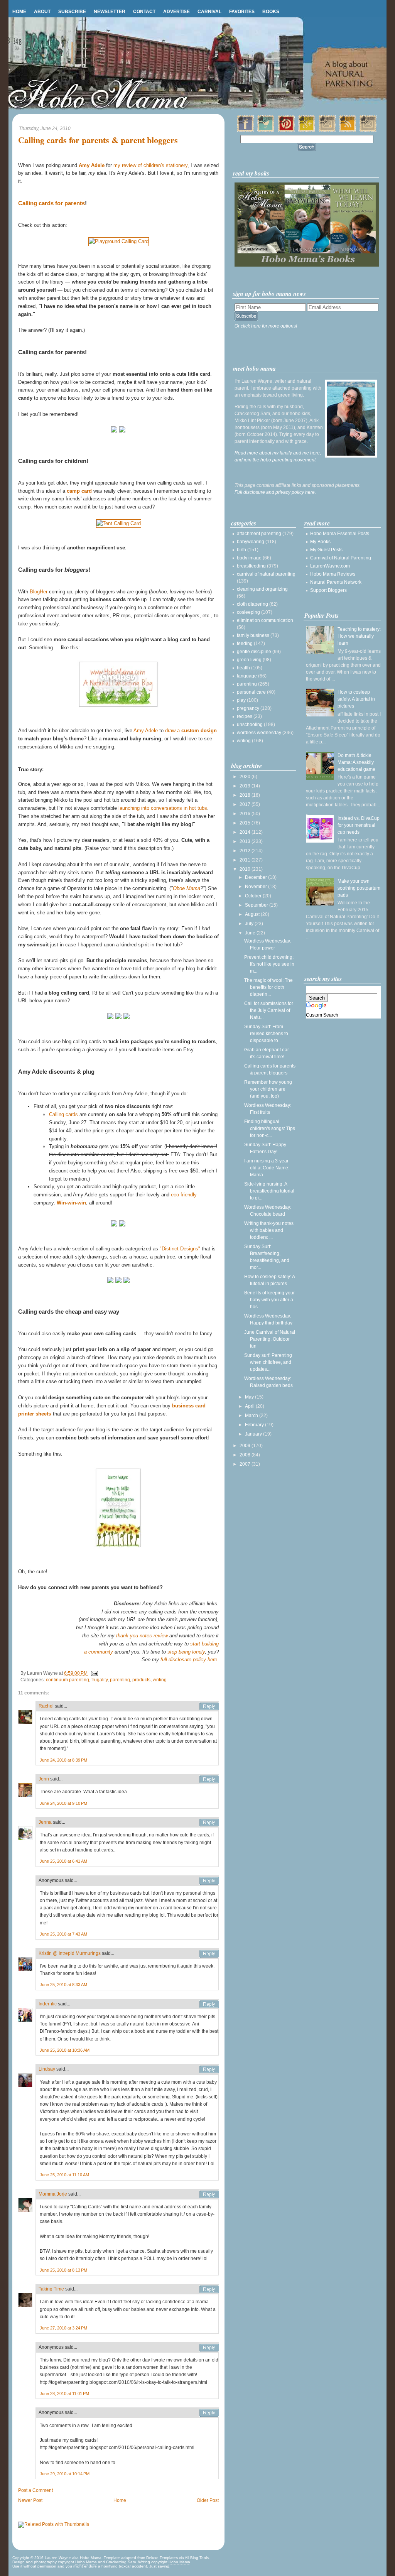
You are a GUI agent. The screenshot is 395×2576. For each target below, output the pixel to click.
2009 (246, 1446)
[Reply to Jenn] (209, 1779)
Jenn (44, 1779)
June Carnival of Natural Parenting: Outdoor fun (270, 1339)
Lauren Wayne (58, 2558)
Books (271, 12)
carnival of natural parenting (266, 574)
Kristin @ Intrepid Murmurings (70, 1953)
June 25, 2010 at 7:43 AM (63, 1934)
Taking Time (51, 2289)
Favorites (242, 12)
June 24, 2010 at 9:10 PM (63, 1803)
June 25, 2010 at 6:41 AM (63, 1861)
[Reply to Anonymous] (209, 1881)
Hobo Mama (91, 2558)
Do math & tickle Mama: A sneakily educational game (356, 762)
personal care (251, 692)
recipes (245, 716)
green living (249, 660)
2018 (246, 795)
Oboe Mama (187, 888)
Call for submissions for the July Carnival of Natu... (269, 1010)
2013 (246, 841)
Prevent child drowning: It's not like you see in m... (269, 964)
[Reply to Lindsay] (209, 2069)
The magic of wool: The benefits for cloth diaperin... (268, 987)
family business (253, 635)
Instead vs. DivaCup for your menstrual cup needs (359, 825)
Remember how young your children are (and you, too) (268, 1089)
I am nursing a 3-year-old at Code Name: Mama (267, 1168)
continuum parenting (68, 1680)
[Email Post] (93, 1673)
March (252, 1416)
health (243, 668)
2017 (246, 804)
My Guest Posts (326, 550)
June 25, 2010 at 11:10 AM (64, 2175)
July (250, 924)
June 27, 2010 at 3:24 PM (63, 2328)
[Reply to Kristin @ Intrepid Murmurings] (209, 1954)
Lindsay (47, 2069)
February (255, 1425)
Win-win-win (71, 1203)
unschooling (250, 725)
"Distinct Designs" (180, 1249)
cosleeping (248, 612)
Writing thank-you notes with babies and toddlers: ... (269, 1230)
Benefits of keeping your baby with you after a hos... (269, 1300)
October (254, 896)
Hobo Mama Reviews (333, 574)
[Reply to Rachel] (209, 1706)
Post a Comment (35, 2490)
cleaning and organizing (262, 589)
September (257, 905)
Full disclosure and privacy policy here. (275, 492)
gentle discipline (254, 652)
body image (249, 558)
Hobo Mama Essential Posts (340, 534)
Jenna (45, 1822)
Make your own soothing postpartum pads (359, 888)
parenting (120, 1680)
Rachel (46, 1706)
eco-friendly (184, 1195)
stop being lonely (186, 1652)
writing (160, 1680)
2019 (246, 786)
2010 (246, 869)
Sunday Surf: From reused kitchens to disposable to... (266, 1034)
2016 (246, 814)
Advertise (176, 12)
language (247, 676)
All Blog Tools (197, 2558)
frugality (100, 1680)
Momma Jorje (53, 2194)
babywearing (251, 542)
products (141, 1680)
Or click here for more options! (266, 326)
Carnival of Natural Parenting (341, 558)
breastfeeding (251, 566)
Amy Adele (146, 731)
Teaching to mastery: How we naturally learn (359, 636)
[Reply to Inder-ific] (209, 2004)
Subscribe (72, 12)
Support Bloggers (328, 590)
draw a (191, 731)
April (250, 1406)
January (254, 1434)
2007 (246, 1464)
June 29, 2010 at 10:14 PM (65, 2474)
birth (241, 550)
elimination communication (265, 620)
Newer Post (30, 2500)
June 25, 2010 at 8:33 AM (63, 1985)
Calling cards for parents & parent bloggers (98, 140)
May (250, 1397)
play (241, 700)
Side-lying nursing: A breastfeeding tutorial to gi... (269, 1191)
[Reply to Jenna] (209, 1823)
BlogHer (39, 592)
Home (19, 12)
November (257, 887)
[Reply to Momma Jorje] (209, 2194)
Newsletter (110, 12)
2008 (246, 1455)
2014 (246, 832)
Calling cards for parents (51, 203)
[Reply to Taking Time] (209, 2289)
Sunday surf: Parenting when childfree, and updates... (268, 1362)
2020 (246, 777)
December (257, 877)
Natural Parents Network (336, 582)
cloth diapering (252, 604)
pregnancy (248, 708)
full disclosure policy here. (190, 1660)
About (42, 12)
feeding (245, 644)
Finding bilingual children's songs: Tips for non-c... (270, 1128)
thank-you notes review (142, 1636)
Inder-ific (48, 2004)
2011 (246, 860)
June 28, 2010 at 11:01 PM (64, 2394)
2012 (246, 851)
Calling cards (63, 1114)
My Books (320, 542)
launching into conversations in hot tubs (163, 808)
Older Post (208, 2500)
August (253, 914)
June (251, 933)
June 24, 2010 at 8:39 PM (63, 1760)
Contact (144, 12)
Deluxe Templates (162, 2558)
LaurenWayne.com (330, 566)
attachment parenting (259, 534)
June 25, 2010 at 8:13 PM (63, 2270)
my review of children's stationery (150, 165)
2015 (246, 823)
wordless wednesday (259, 733)
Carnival (209, 12)
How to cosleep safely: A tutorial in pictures (356, 699)
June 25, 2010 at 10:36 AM (65, 2050)
